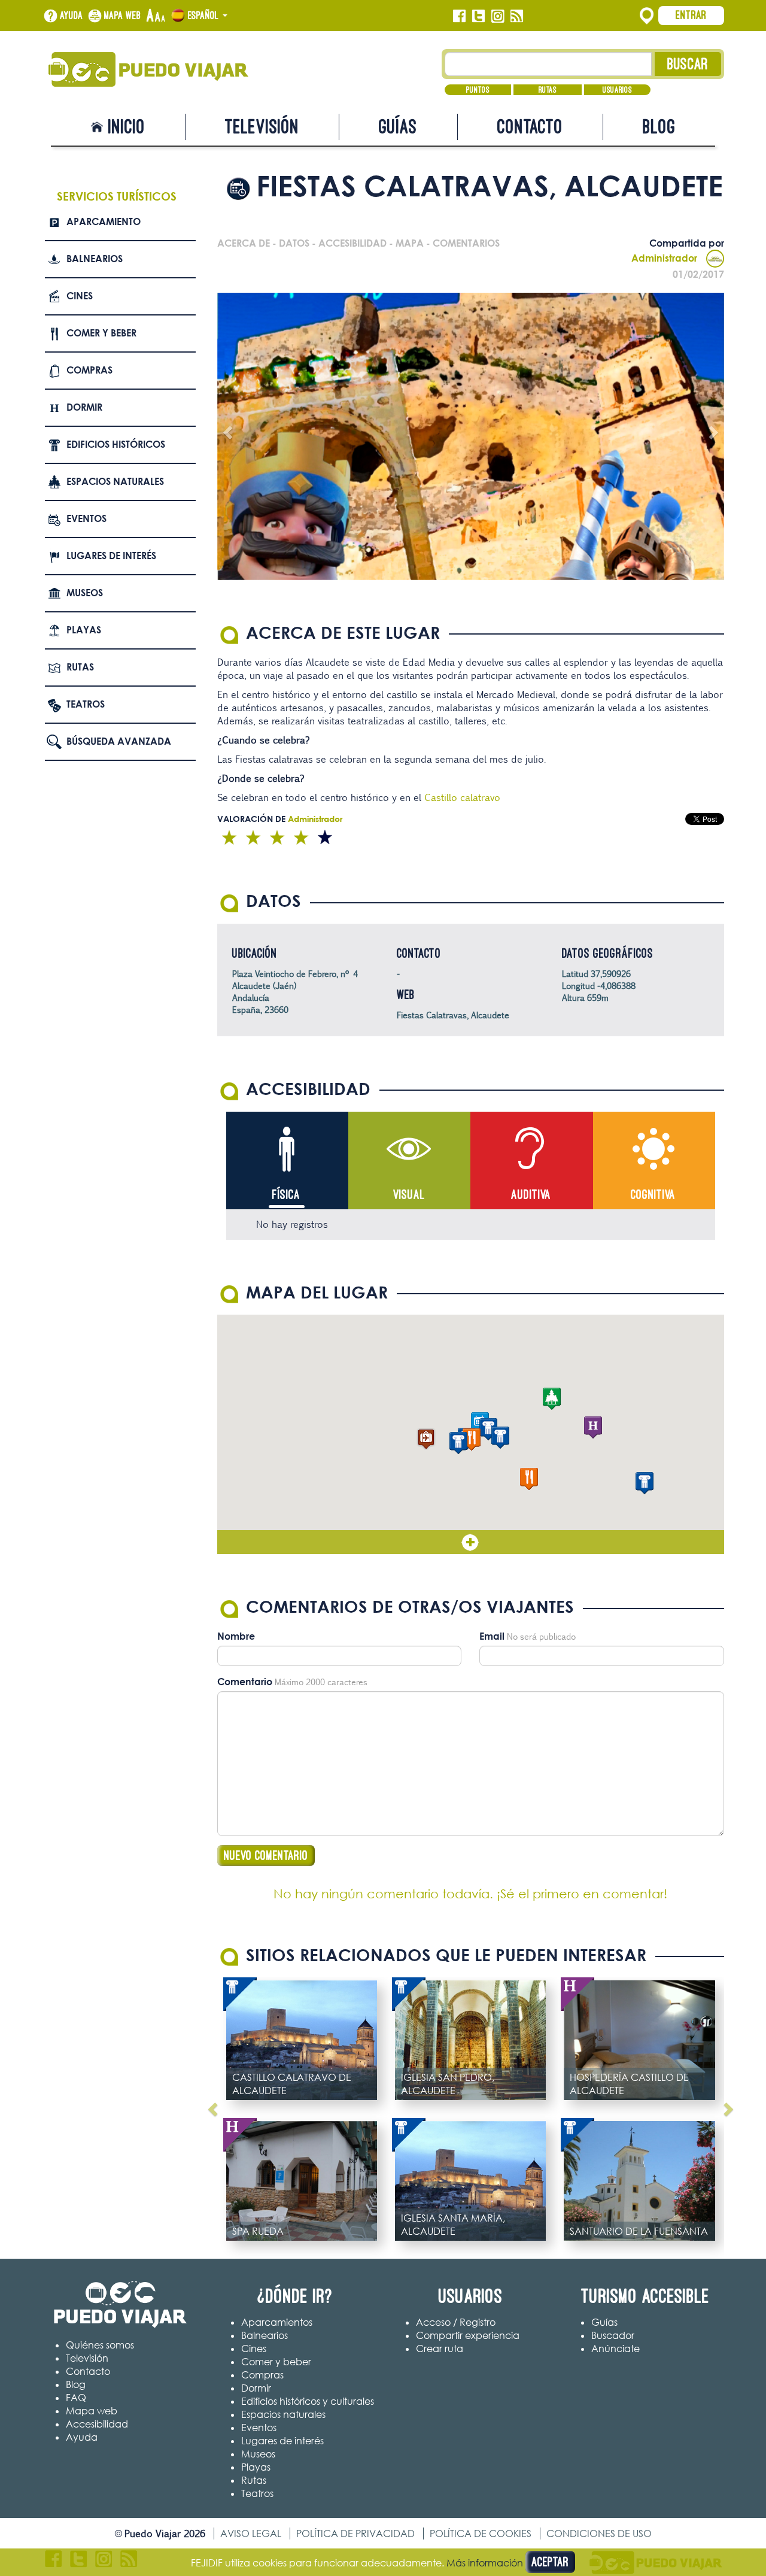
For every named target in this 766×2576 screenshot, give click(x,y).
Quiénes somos (100, 2345)
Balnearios (95, 259)
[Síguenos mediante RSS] (517, 16)
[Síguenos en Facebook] (459, 16)
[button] (426, 1439)
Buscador (613, 2335)
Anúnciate (615, 2349)
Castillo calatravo (462, 797)
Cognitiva (653, 1195)
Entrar (691, 15)
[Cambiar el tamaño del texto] (156, 16)
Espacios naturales (115, 481)
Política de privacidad (355, 2533)
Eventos (86, 518)
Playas (84, 630)
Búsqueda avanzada (119, 741)
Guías (398, 127)
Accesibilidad (97, 2424)
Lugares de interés (111, 556)
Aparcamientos (277, 2322)
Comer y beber (101, 333)
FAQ (76, 2398)
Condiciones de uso (599, 2533)
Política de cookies (481, 2533)
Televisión (262, 127)
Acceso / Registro (456, 2322)
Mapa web (123, 16)
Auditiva (531, 1195)
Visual (409, 1195)
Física (286, 1195)
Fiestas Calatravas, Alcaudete (453, 1015)
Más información (485, 2563)
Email (492, 1636)
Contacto (530, 127)
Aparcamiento (104, 222)
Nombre (236, 1636)
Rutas (548, 90)
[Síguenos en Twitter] (478, 16)
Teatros (86, 704)
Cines (80, 296)
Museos (85, 593)
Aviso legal (251, 2533)
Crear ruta (440, 2349)
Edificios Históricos (116, 444)
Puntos (478, 90)
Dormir (84, 407)
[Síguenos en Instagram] (498, 16)
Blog (659, 127)
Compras (89, 370)
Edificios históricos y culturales (308, 2401)
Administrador (664, 258)
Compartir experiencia (468, 2335)
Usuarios (617, 90)
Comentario (245, 1682)
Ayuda (72, 16)
